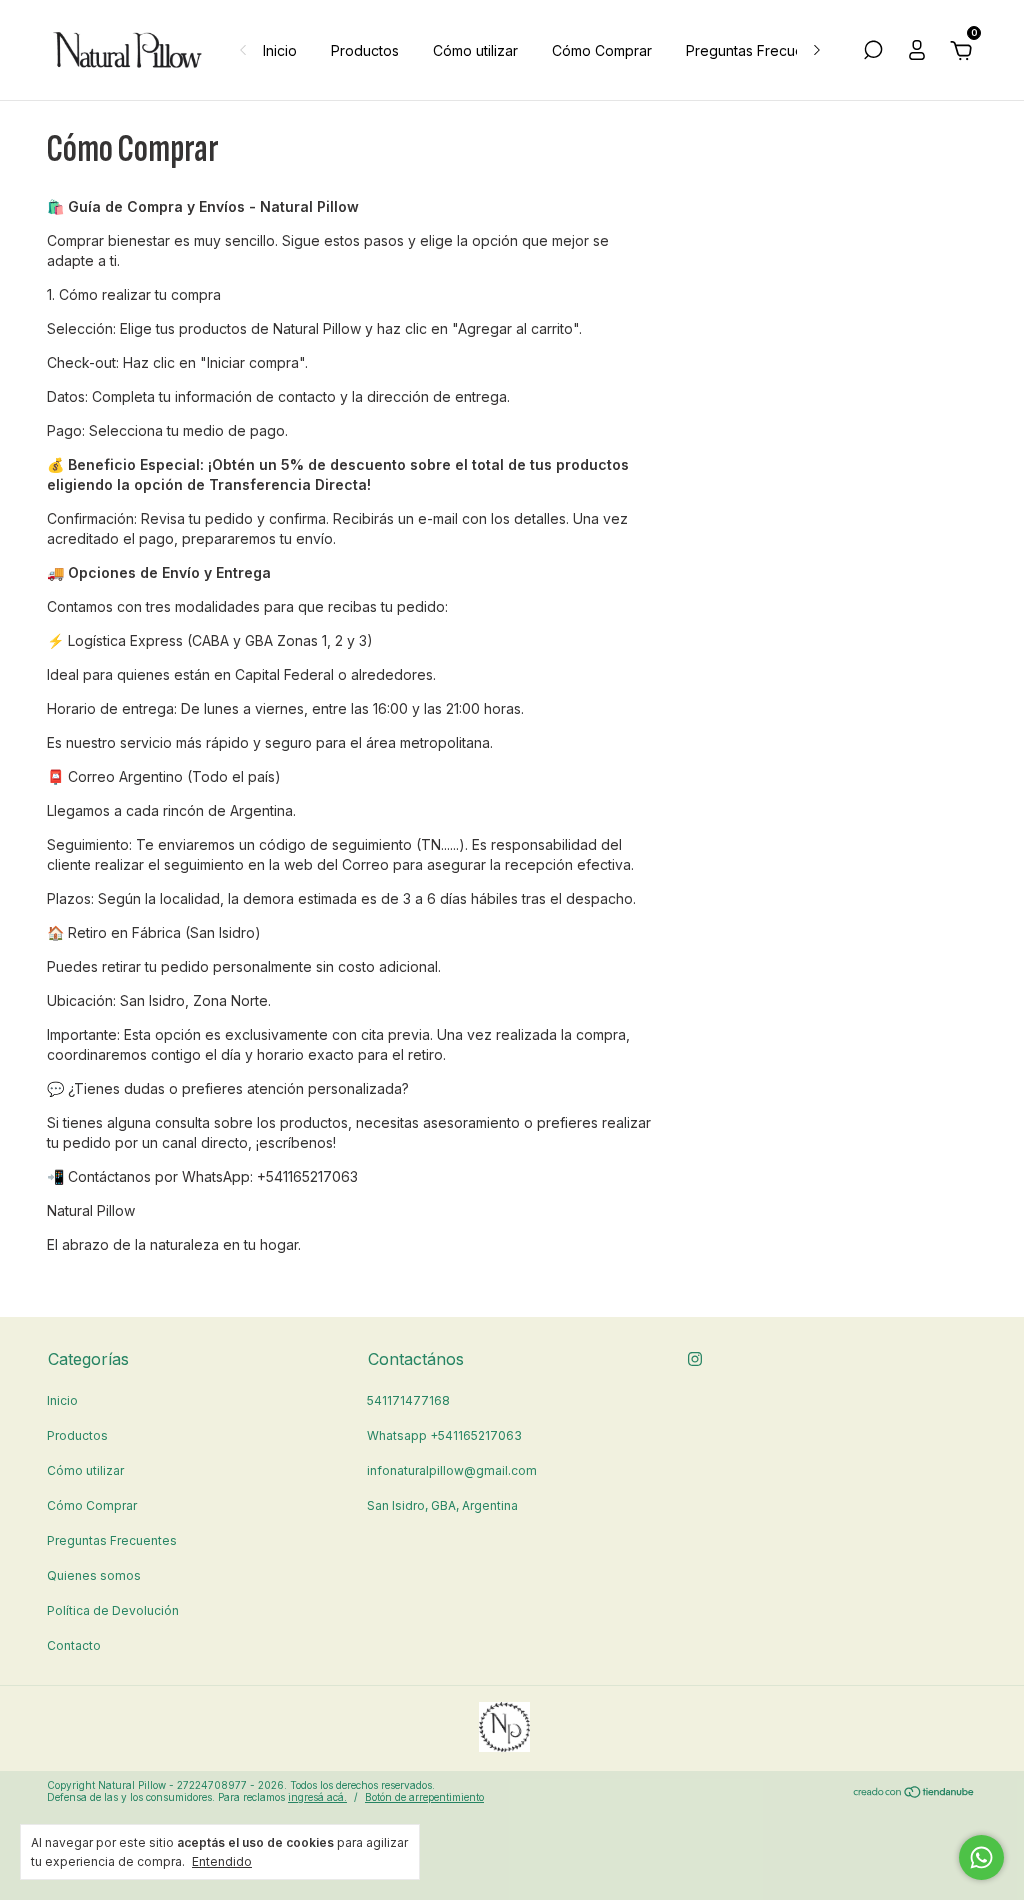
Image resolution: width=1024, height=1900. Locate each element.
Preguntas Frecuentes (759, 50)
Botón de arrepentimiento (424, 1797)
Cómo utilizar (475, 50)
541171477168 (408, 1400)
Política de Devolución (113, 1610)
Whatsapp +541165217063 (444, 1435)
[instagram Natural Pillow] (695, 1359)
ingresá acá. (317, 1797)
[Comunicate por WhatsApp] (981, 1857)
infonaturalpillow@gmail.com (452, 1470)
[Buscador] (873, 52)
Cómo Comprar (602, 50)
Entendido (222, 1861)
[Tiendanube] (914, 1793)
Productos (365, 50)
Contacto (74, 1645)
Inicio (280, 50)
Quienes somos (94, 1575)
